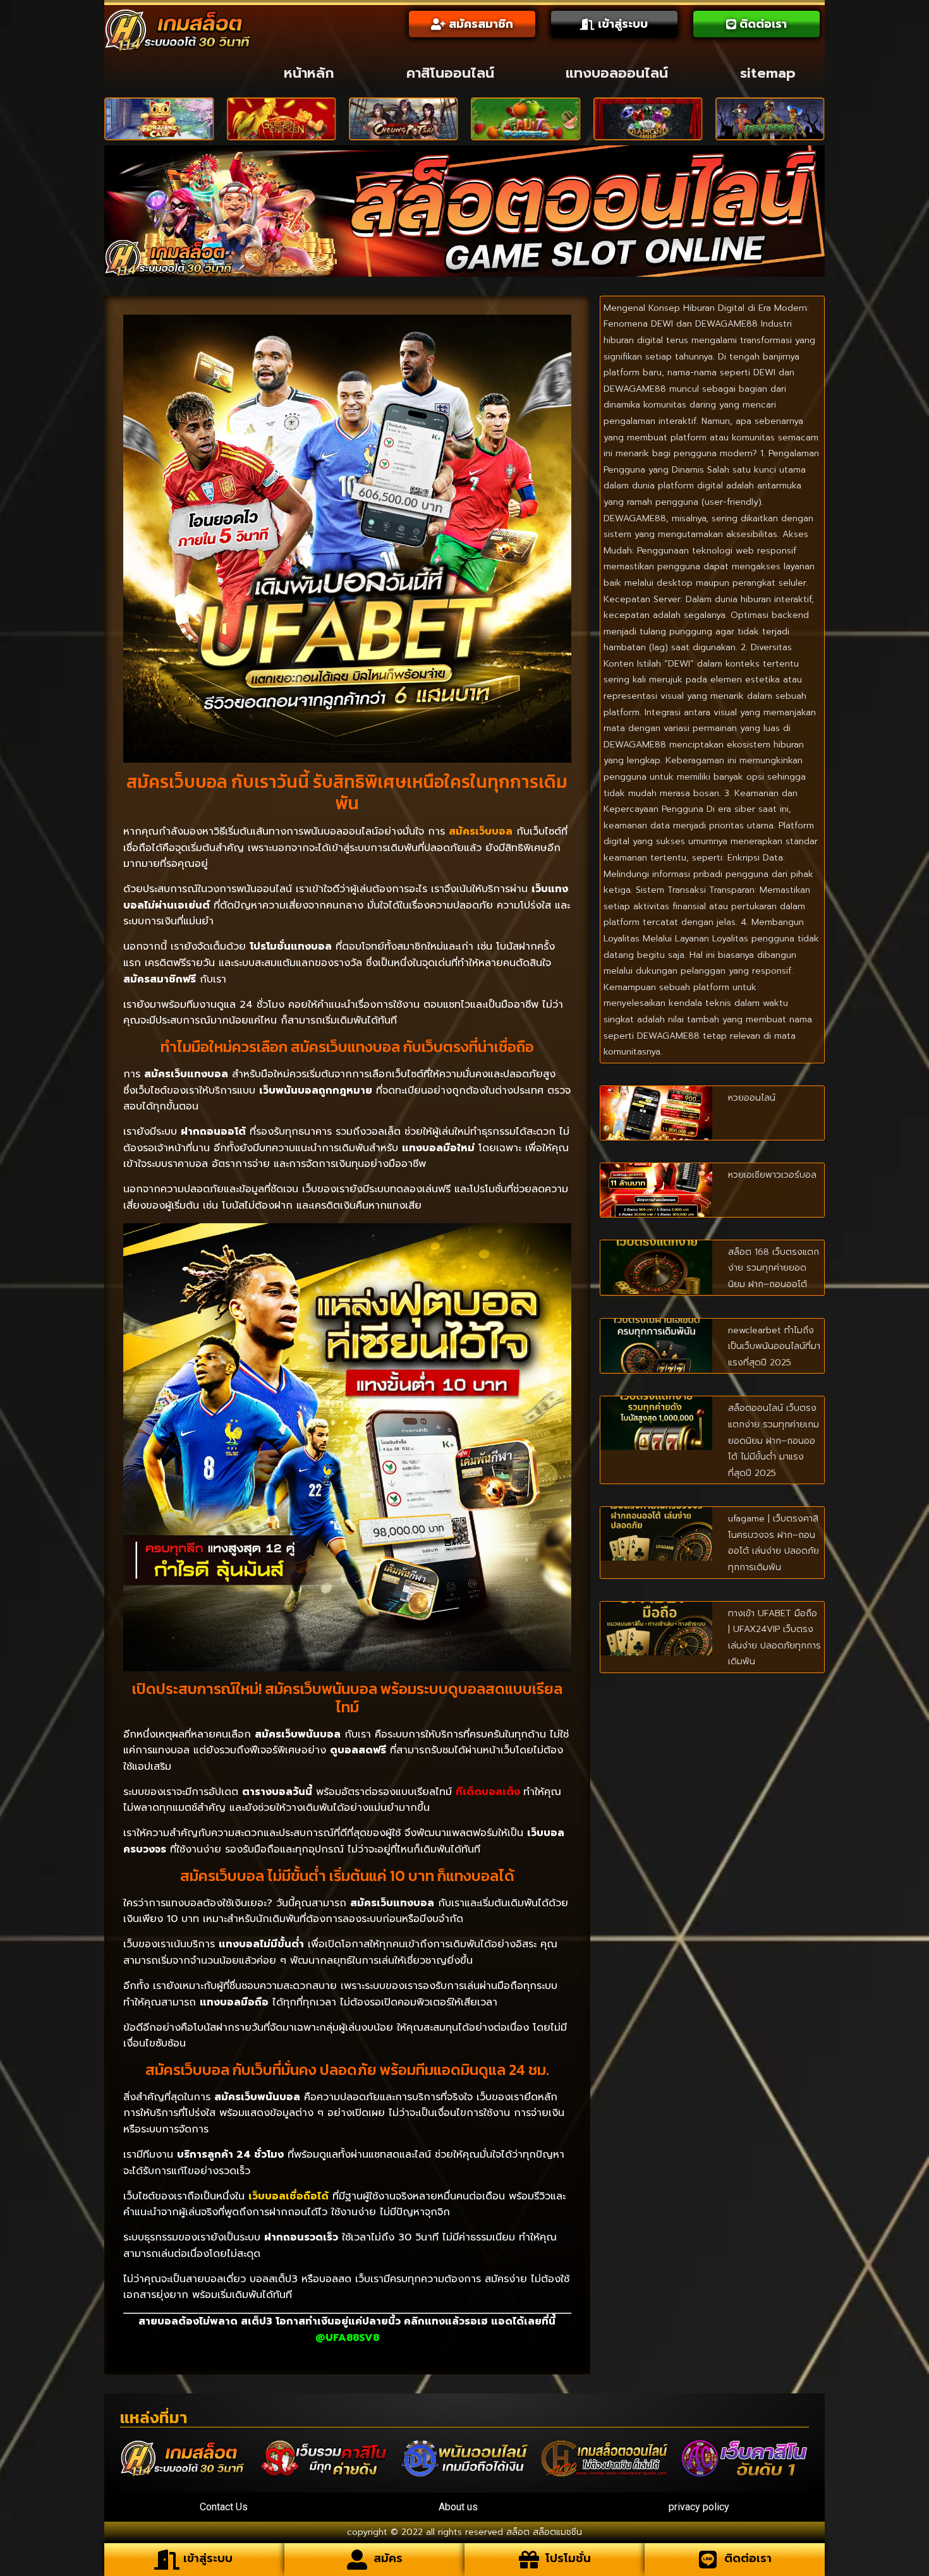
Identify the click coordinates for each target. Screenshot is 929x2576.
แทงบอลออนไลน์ (617, 73)
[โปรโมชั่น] (529, 2560)
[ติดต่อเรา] (708, 2560)
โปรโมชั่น (568, 2558)
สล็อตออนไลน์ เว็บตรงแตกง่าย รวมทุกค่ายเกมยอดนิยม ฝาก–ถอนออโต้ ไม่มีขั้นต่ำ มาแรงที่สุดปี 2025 (774, 1440)
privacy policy (699, 2507)
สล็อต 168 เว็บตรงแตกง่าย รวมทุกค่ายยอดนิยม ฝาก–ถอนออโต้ (774, 1268)
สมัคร (388, 2558)
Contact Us (224, 2507)
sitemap (768, 73)
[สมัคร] (357, 2560)
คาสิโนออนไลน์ (450, 73)
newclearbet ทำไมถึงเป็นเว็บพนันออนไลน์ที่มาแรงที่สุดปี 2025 (774, 1346)
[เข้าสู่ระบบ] (167, 2560)
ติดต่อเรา (748, 2558)
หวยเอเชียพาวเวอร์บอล (772, 1175)
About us (458, 2507)
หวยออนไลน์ (752, 1098)
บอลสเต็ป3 (274, 2279)
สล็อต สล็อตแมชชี (541, 2532)
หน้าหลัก (309, 73)
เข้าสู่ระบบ (208, 2558)
